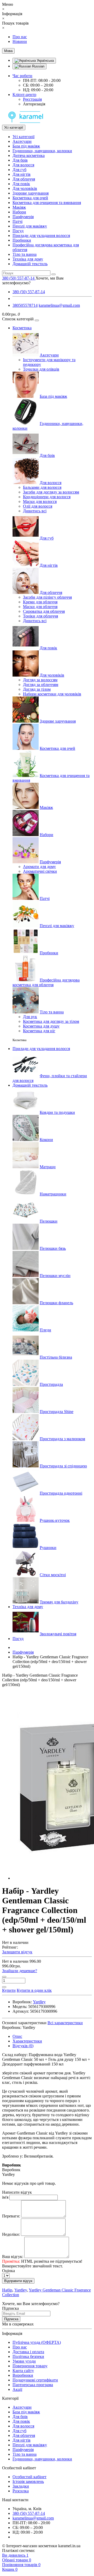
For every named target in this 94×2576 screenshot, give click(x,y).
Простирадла (51, 1384)
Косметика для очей (30, 198)
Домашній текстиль (30, 264)
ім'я (5, 2197)
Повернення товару (30, 2366)
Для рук (30, 1017)
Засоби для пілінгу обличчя (47, 597)
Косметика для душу (41, 1026)
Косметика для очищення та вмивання (47, 203)
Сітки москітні (53, 1575)
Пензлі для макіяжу (30, 226)
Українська (45, 61)
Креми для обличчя (40, 602)
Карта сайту (23, 2371)
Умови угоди (24, 2361)
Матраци (48, 1167)
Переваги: (11, 2216)
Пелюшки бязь (53, 1248)
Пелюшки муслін (55, 1276)
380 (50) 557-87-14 (29, 292)
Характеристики (27, 2041)
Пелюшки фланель (56, 1303)
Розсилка (21, 2491)
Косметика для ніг (39, 1031)
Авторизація (34, 104)
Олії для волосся (38, 506)
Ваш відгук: (13, 2257)
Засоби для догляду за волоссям (51, 492)
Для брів (20, 160)
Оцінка (8, 2271)
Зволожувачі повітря (58, 1634)
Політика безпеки (28, 2356)
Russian (38, 66)
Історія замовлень (28, 2481)
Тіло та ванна (25, 254)
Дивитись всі (35, 511)
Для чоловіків (25, 188)
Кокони (46, 1140)
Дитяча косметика (29, 155)
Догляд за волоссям (40, 680)
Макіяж (19, 207)
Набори (19, 212)
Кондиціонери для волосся (47, 497)
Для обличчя (24, 179)
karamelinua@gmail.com (59, 305)
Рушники (48, 1548)
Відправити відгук (18, 2281)
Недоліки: (11, 2234)
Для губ (19, 170)
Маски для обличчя (40, 607)
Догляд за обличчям (41, 685)
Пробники (22, 240)
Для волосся (23, 165)
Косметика (22, 328)
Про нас (20, 37)
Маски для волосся (40, 501)
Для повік (21, 184)
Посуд (18, 231)
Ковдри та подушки (57, 1112)
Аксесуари (22, 141)
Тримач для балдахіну (59, 1602)
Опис (17, 2036)
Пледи (45, 1330)
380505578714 (25, 305)
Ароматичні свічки (40, 871)
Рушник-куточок (55, 1520)
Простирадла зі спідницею (63, 1466)
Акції (17, 2389)
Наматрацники (53, 1194)
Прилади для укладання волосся (41, 236)
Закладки (21, 2486)
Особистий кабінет (30, 2477)
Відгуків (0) (23, 2046)
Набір (7, 2290)
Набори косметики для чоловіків (52, 694)
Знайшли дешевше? (20, 1971)
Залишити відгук (17, 1952)
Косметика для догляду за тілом (51, 1021)
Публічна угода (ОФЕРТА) (37, 2342)
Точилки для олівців (41, 369)
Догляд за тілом (37, 689)
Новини (20, 41)
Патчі (17, 221)
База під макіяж (26, 146)
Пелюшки (49, 1221)
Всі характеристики (65, 2023)
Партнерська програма (33, 2385)
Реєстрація (32, 99)
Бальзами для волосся (42, 487)
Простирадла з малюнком (62, 1439)
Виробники (23, 2375)
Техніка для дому (28, 259)
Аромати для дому (39, 867)
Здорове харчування (31, 193)
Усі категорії (23, 137)
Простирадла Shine (57, 1412)
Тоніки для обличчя (40, 616)
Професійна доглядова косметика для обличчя (46, 982)
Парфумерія (23, 217)
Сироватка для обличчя (44, 611)
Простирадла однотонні (61, 1493)
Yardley (21, 2290)
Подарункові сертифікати (35, 2380)
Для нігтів (22, 174)
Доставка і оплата (28, 2352)
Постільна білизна (56, 1357)
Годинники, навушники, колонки (42, 151)
